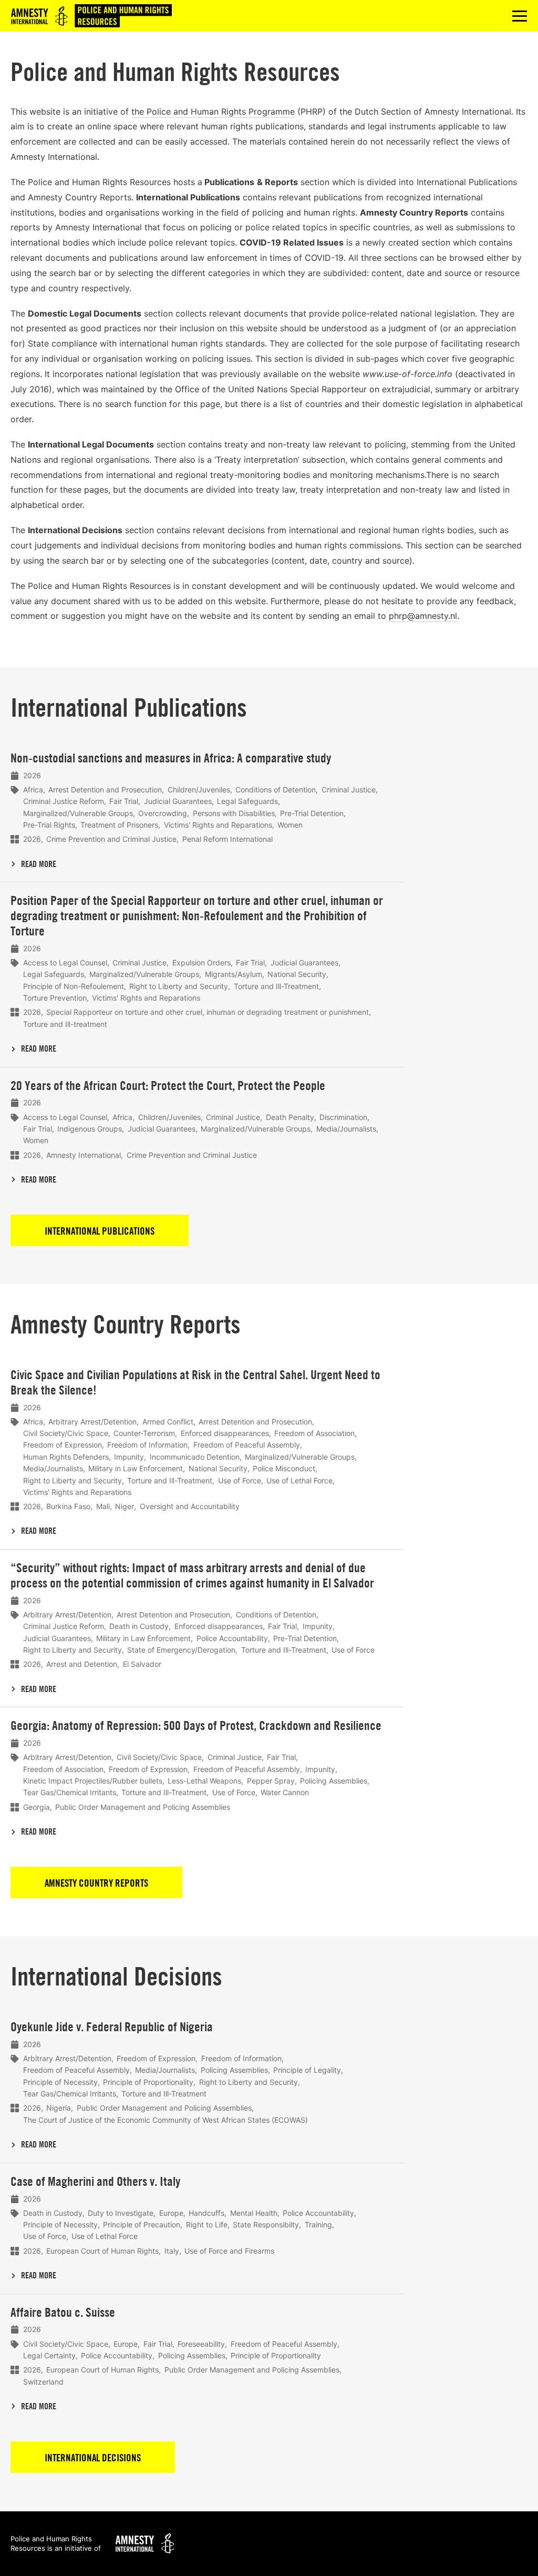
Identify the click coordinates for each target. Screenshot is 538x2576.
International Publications (100, 1231)
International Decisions (93, 2458)
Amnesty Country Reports (96, 1883)
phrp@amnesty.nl (423, 616)
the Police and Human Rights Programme (213, 111)
